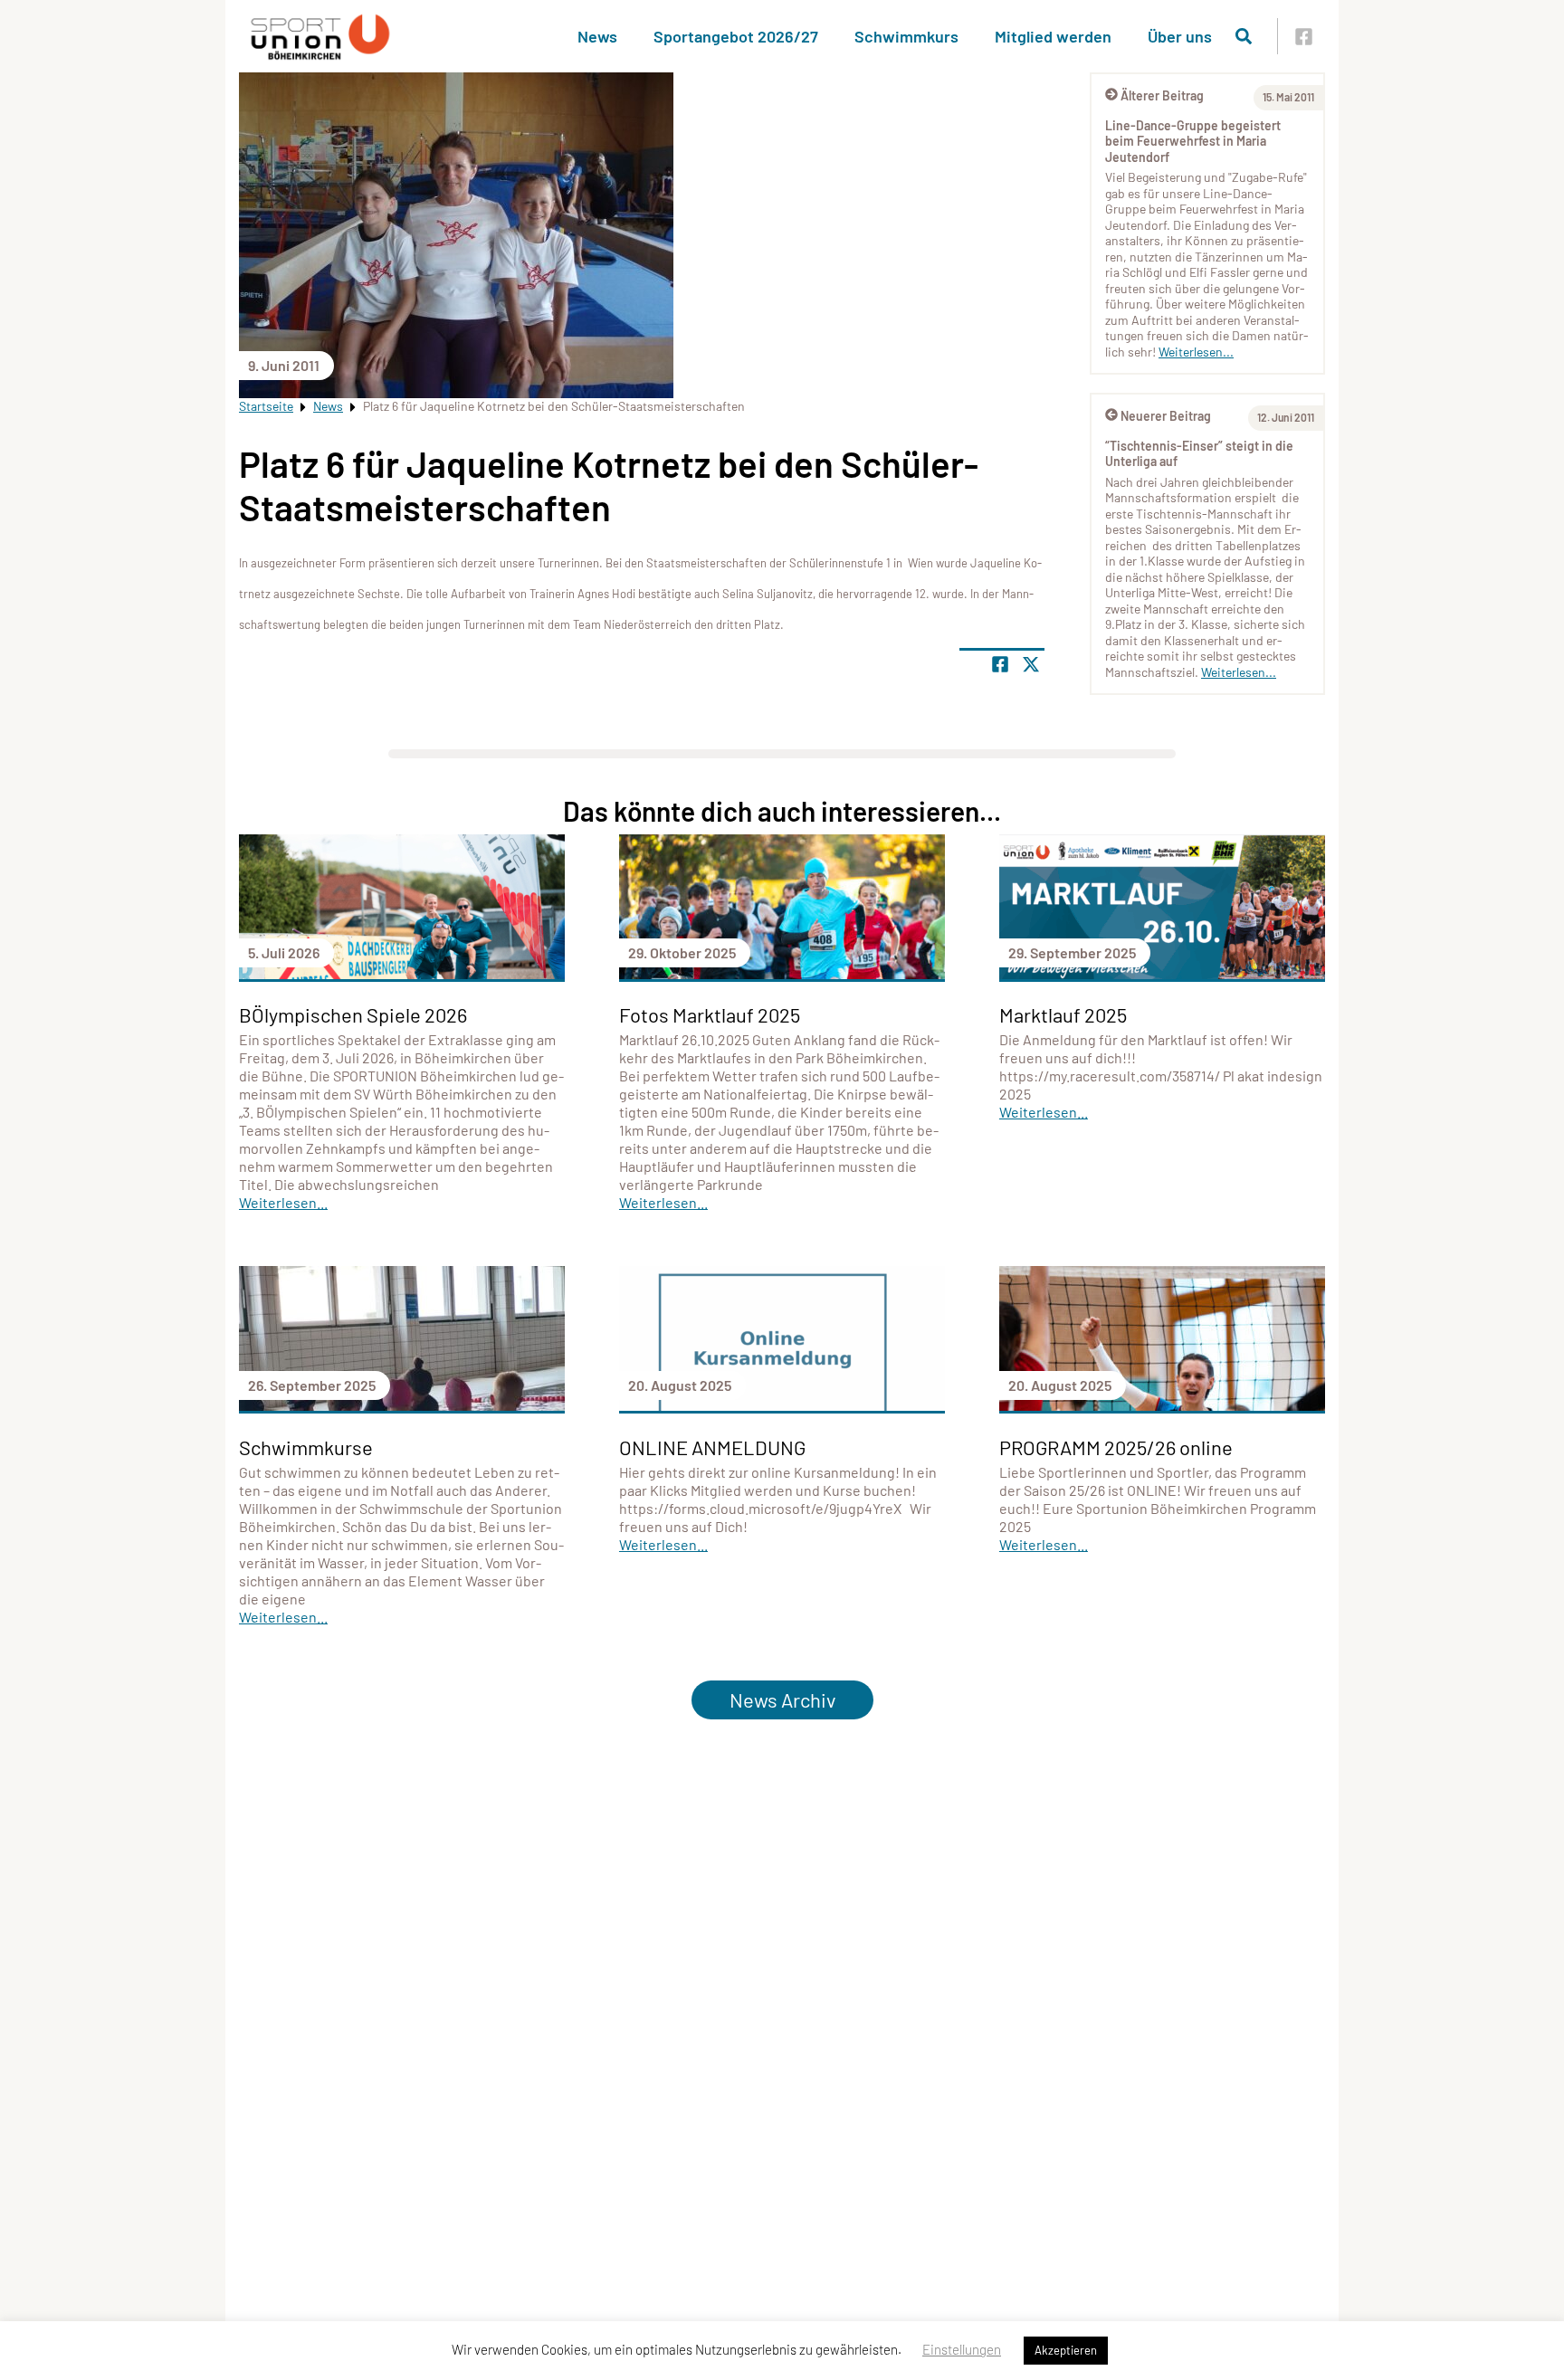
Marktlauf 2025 (1063, 1014)
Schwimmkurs (906, 36)
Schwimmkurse (306, 1447)
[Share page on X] (1031, 664)
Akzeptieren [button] (1066, 2350)
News (597, 36)
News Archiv (782, 1699)
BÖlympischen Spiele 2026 (353, 1014)
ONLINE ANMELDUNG (712, 1447)
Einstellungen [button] (962, 2349)
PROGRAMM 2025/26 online (1116, 1447)
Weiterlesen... (1196, 352)
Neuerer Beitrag (1166, 416)
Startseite (266, 406)
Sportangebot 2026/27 (736, 36)
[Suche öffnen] (1244, 36)
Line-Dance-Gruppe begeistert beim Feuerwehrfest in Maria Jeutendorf (1193, 141)
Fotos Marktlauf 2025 (710, 1014)
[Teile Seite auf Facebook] (1000, 664)
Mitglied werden (1053, 36)
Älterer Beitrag (1162, 95)
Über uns (1180, 36)
